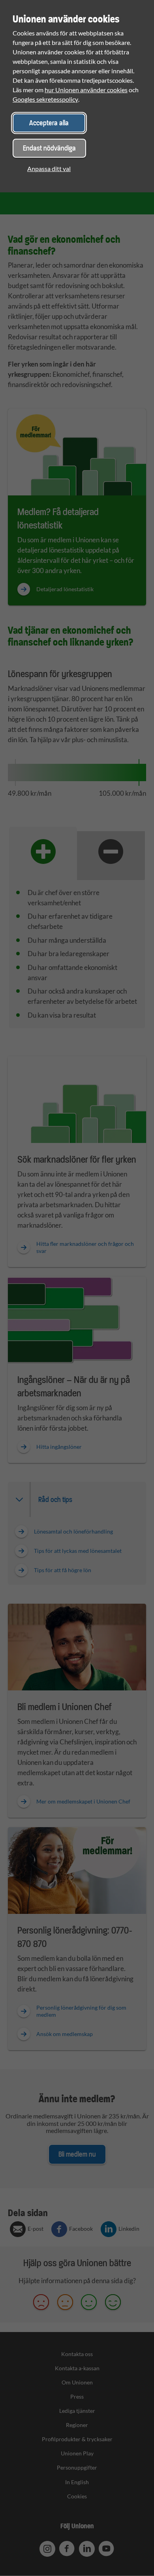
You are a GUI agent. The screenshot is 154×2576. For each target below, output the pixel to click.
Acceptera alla (49, 123)
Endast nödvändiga (49, 148)
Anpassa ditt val (49, 168)
